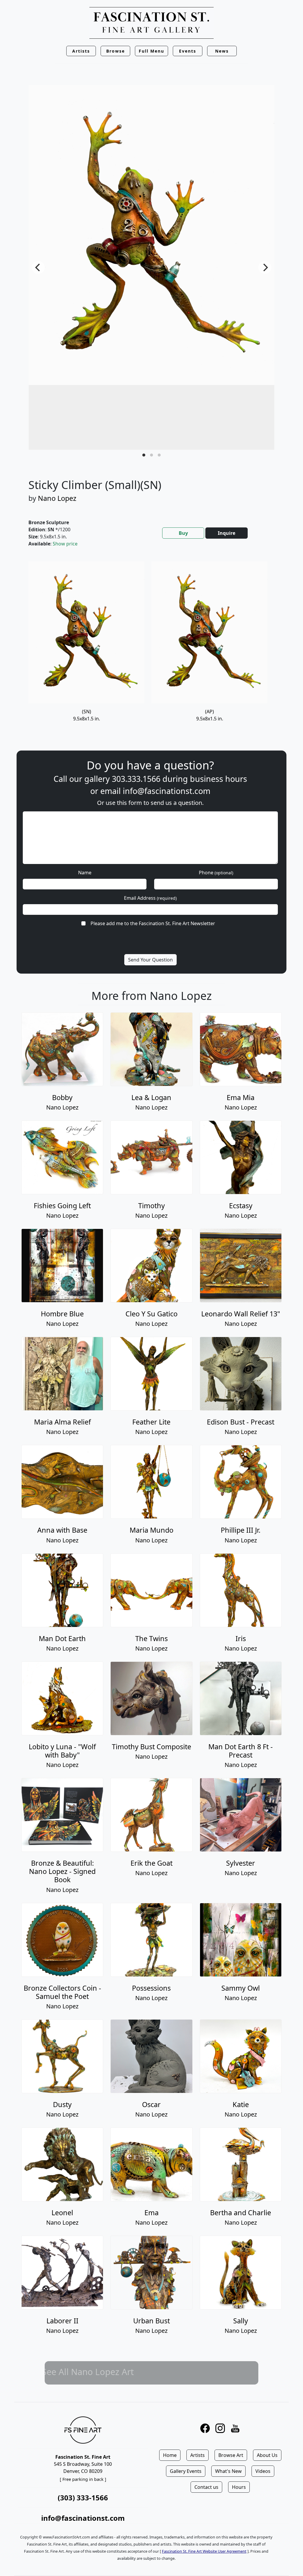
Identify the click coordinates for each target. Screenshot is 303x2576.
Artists (198, 2455)
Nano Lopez (57, 498)
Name (85, 873)
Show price (65, 544)
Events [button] (188, 51)
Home (170, 2455)
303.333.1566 (136, 779)
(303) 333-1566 (83, 2498)
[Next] (265, 267)
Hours (239, 2487)
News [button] (222, 51)
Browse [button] (116, 51)
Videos (263, 2471)
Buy (183, 533)
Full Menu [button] (151, 51)
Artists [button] (81, 51)
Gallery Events (186, 2471)
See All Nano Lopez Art (152, 2371)
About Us (267, 2455)
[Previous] (38, 267)
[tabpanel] (151, 649)
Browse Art (231, 2455)
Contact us (206, 2487)
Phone (216, 873)
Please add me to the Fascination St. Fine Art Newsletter (153, 923)
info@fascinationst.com (167, 791)
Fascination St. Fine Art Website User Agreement (204, 2551)
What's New (228, 2471)
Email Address (150, 898)
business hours (219, 779)
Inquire (227, 533)
